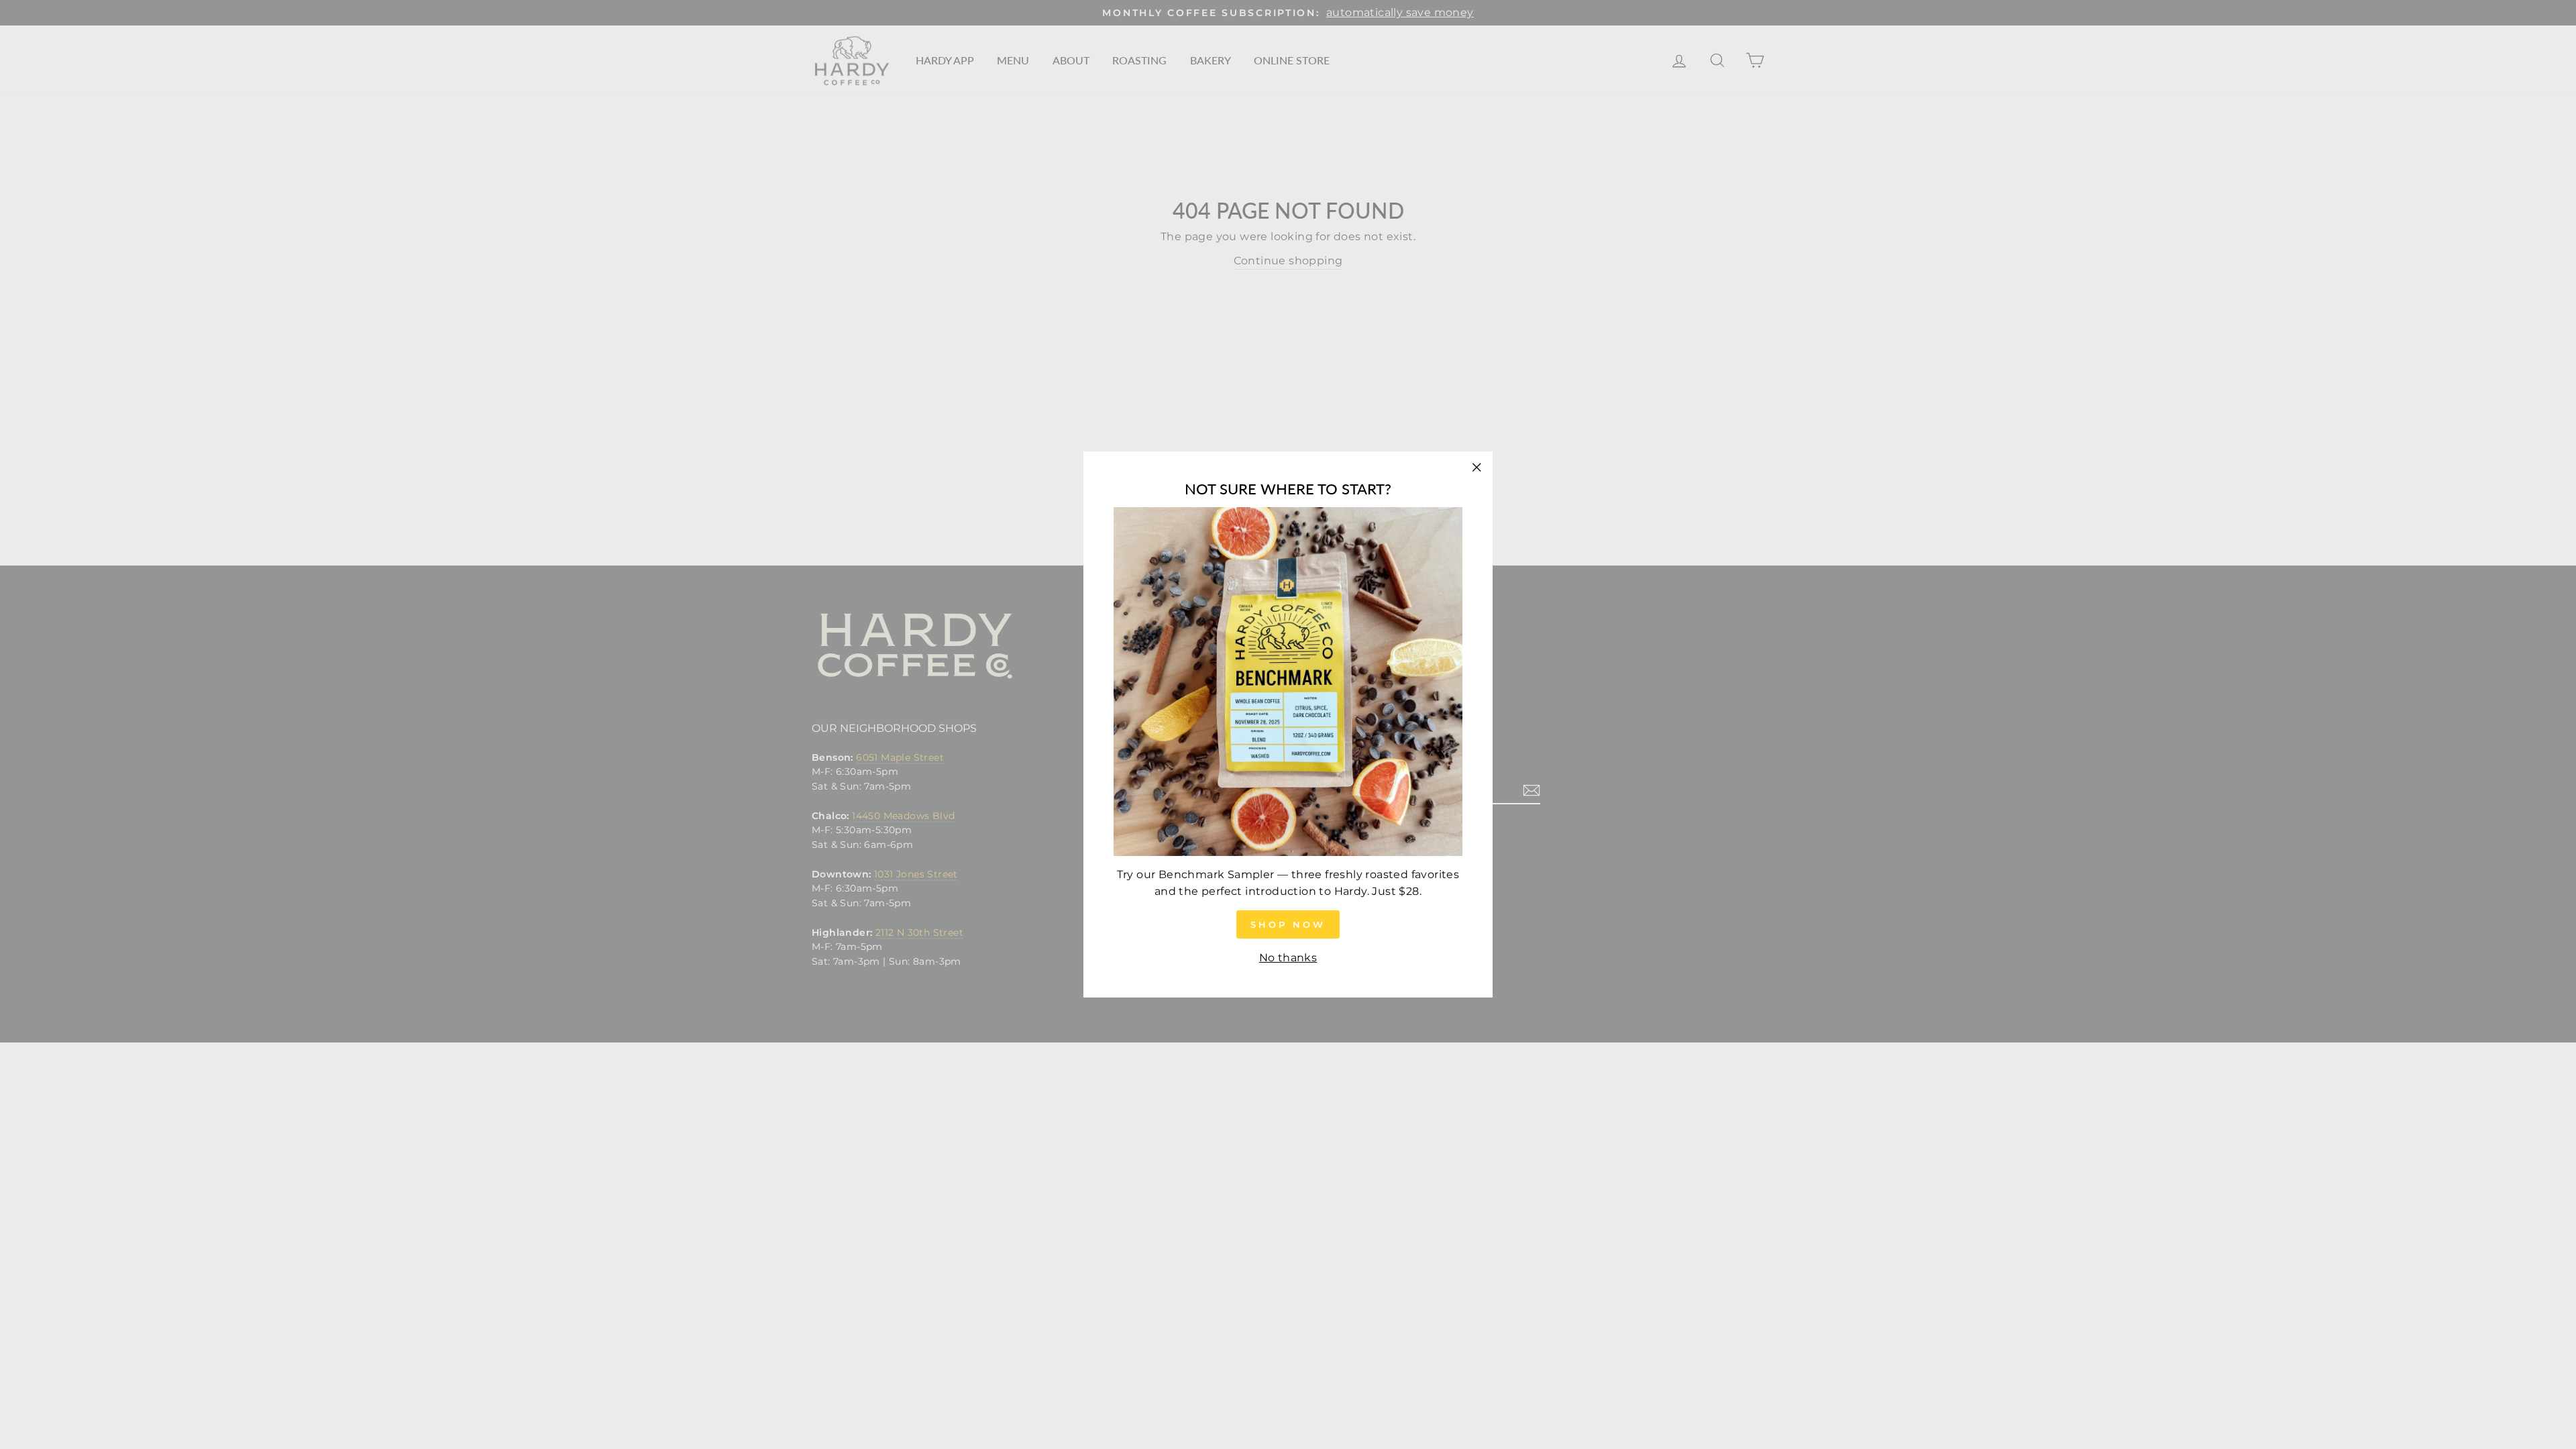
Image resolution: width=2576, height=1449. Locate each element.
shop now (1288, 924)
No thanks (1288, 958)
